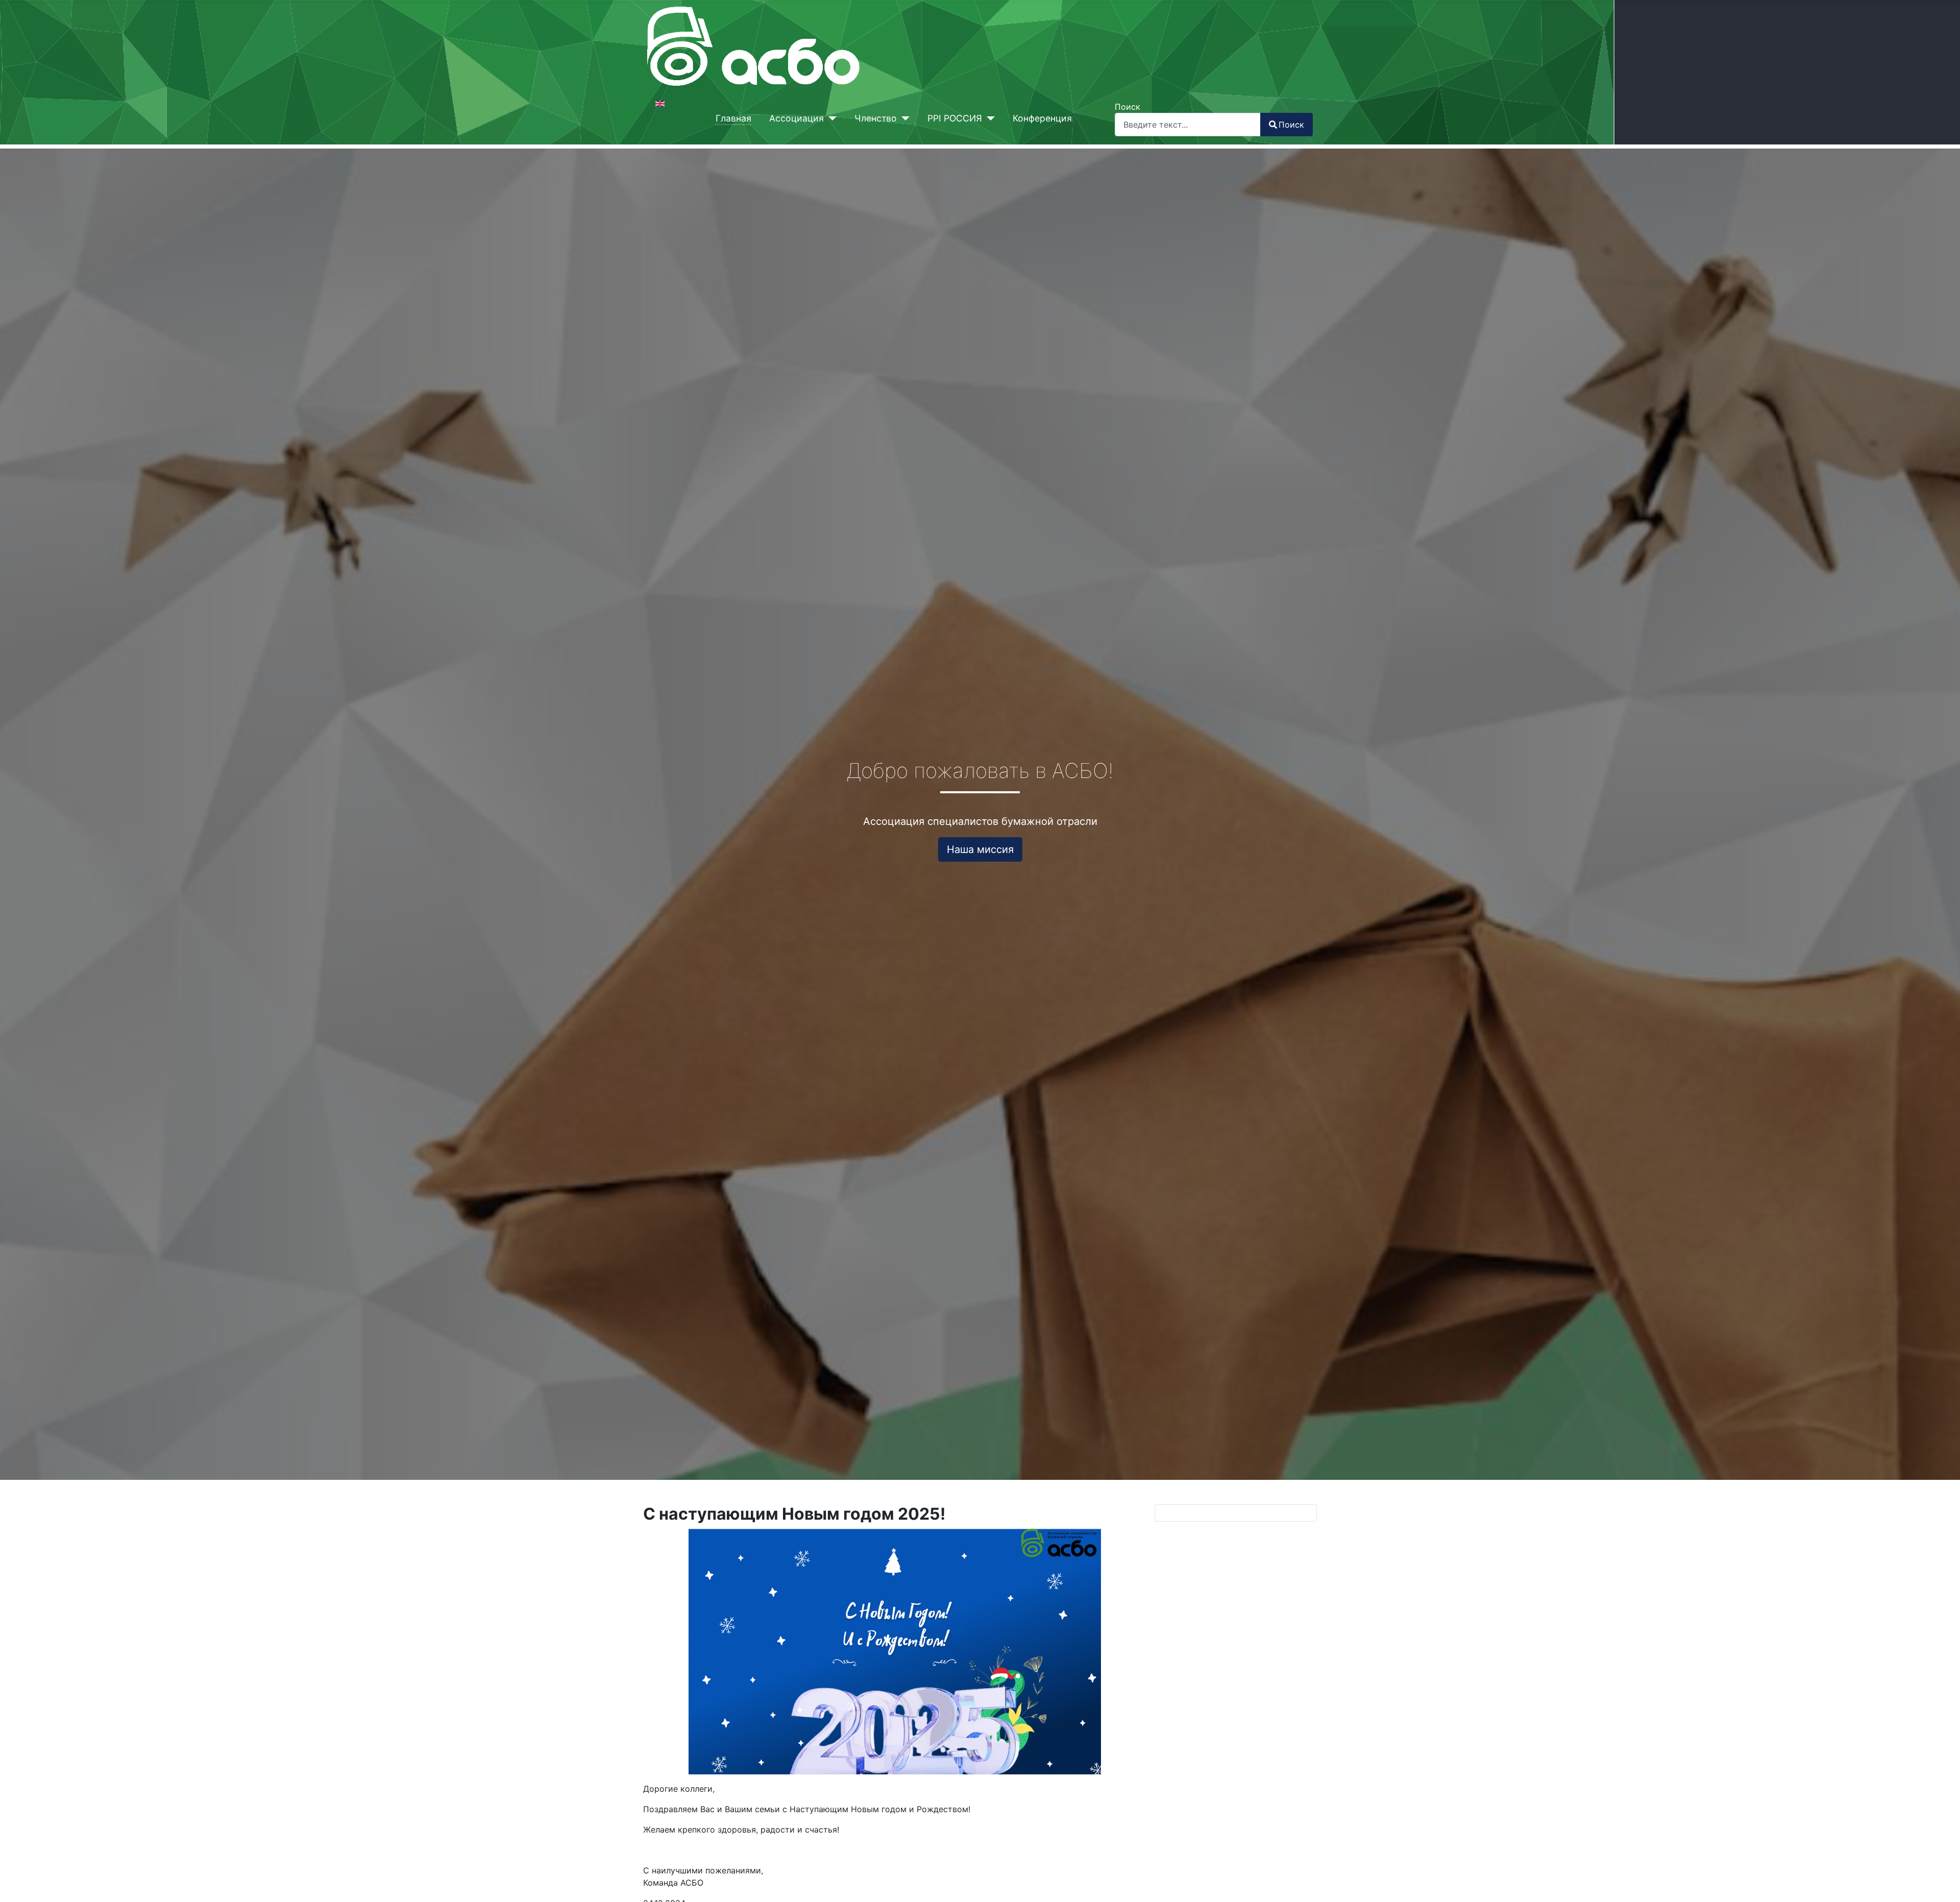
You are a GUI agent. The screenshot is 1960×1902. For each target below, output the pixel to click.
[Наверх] (1942, 1883)
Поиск (1128, 107)
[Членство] (903, 118)
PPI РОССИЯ (955, 118)
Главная (733, 118)
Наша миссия (980, 849)
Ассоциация (797, 118)
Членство (876, 118)
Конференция (1042, 118)
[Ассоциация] (830, 118)
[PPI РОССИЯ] (988, 118)
